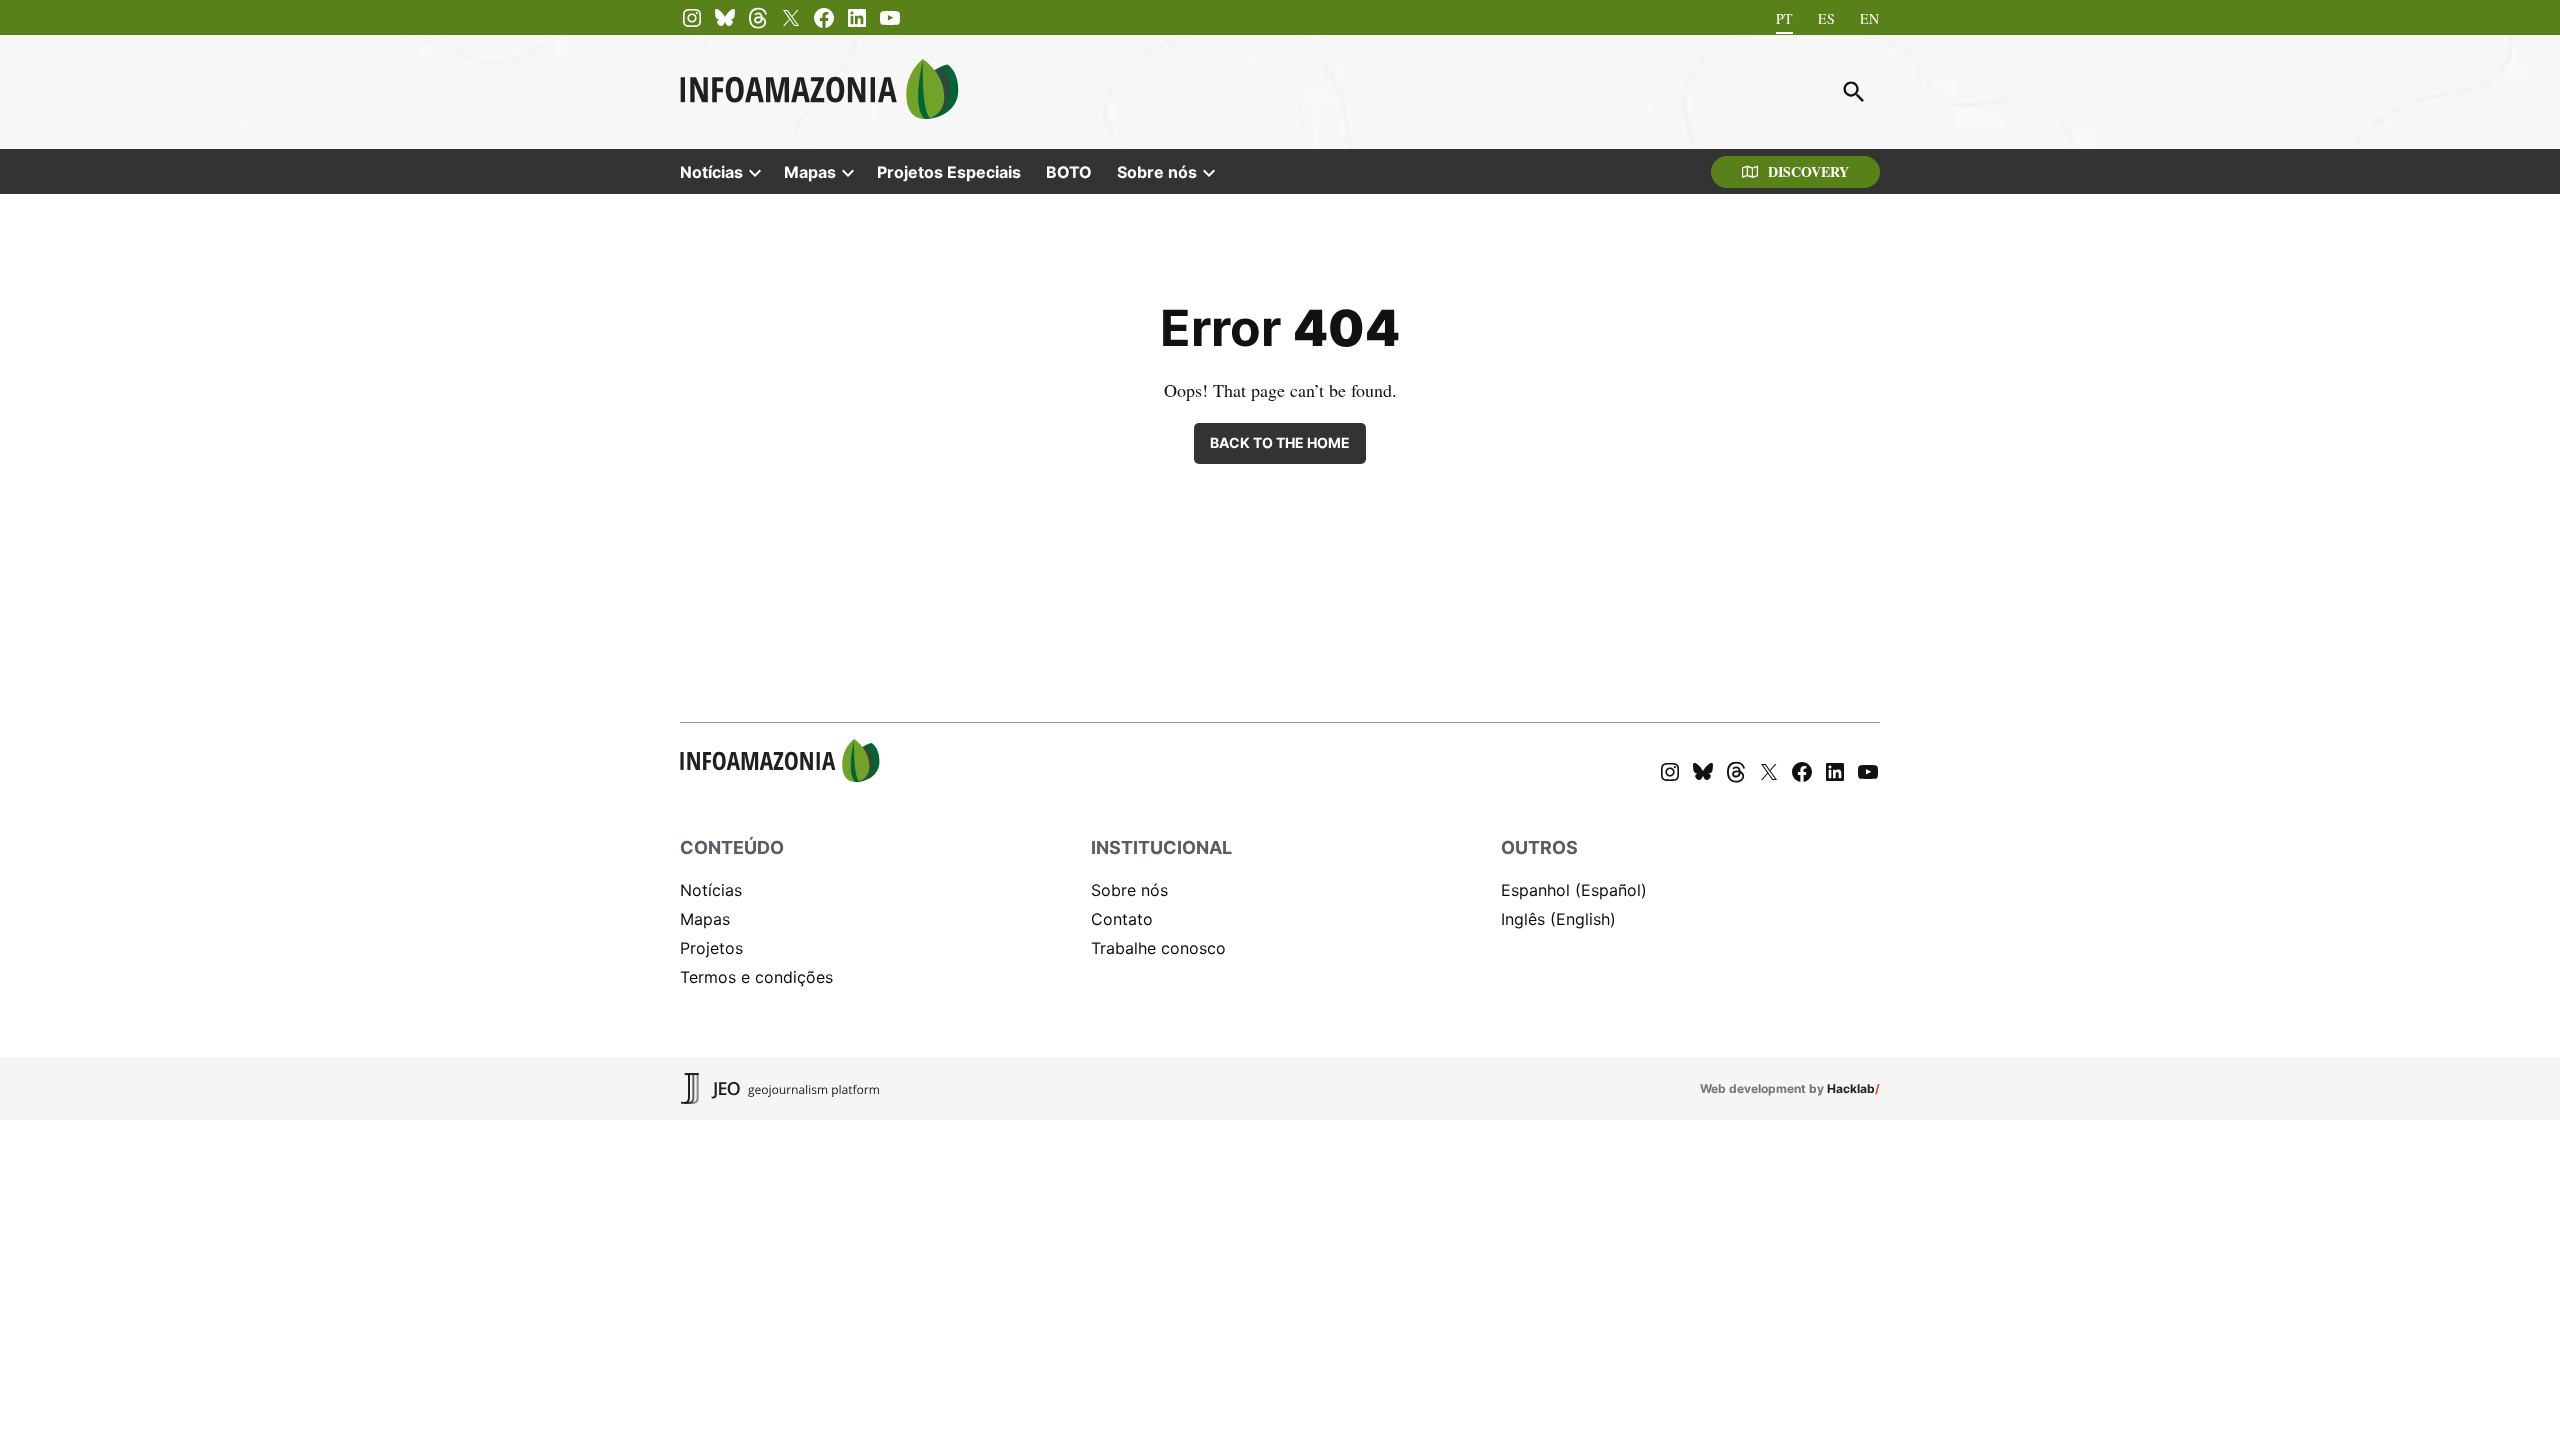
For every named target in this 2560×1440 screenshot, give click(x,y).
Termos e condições (756, 977)
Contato (1122, 919)
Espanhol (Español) (1574, 890)
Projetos (711, 948)
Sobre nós (1157, 172)
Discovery (1808, 171)
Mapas (810, 172)
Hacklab (1851, 1088)
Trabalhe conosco (1158, 948)
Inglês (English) (1558, 919)
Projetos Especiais (949, 172)
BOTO (1069, 172)
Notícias (711, 172)
